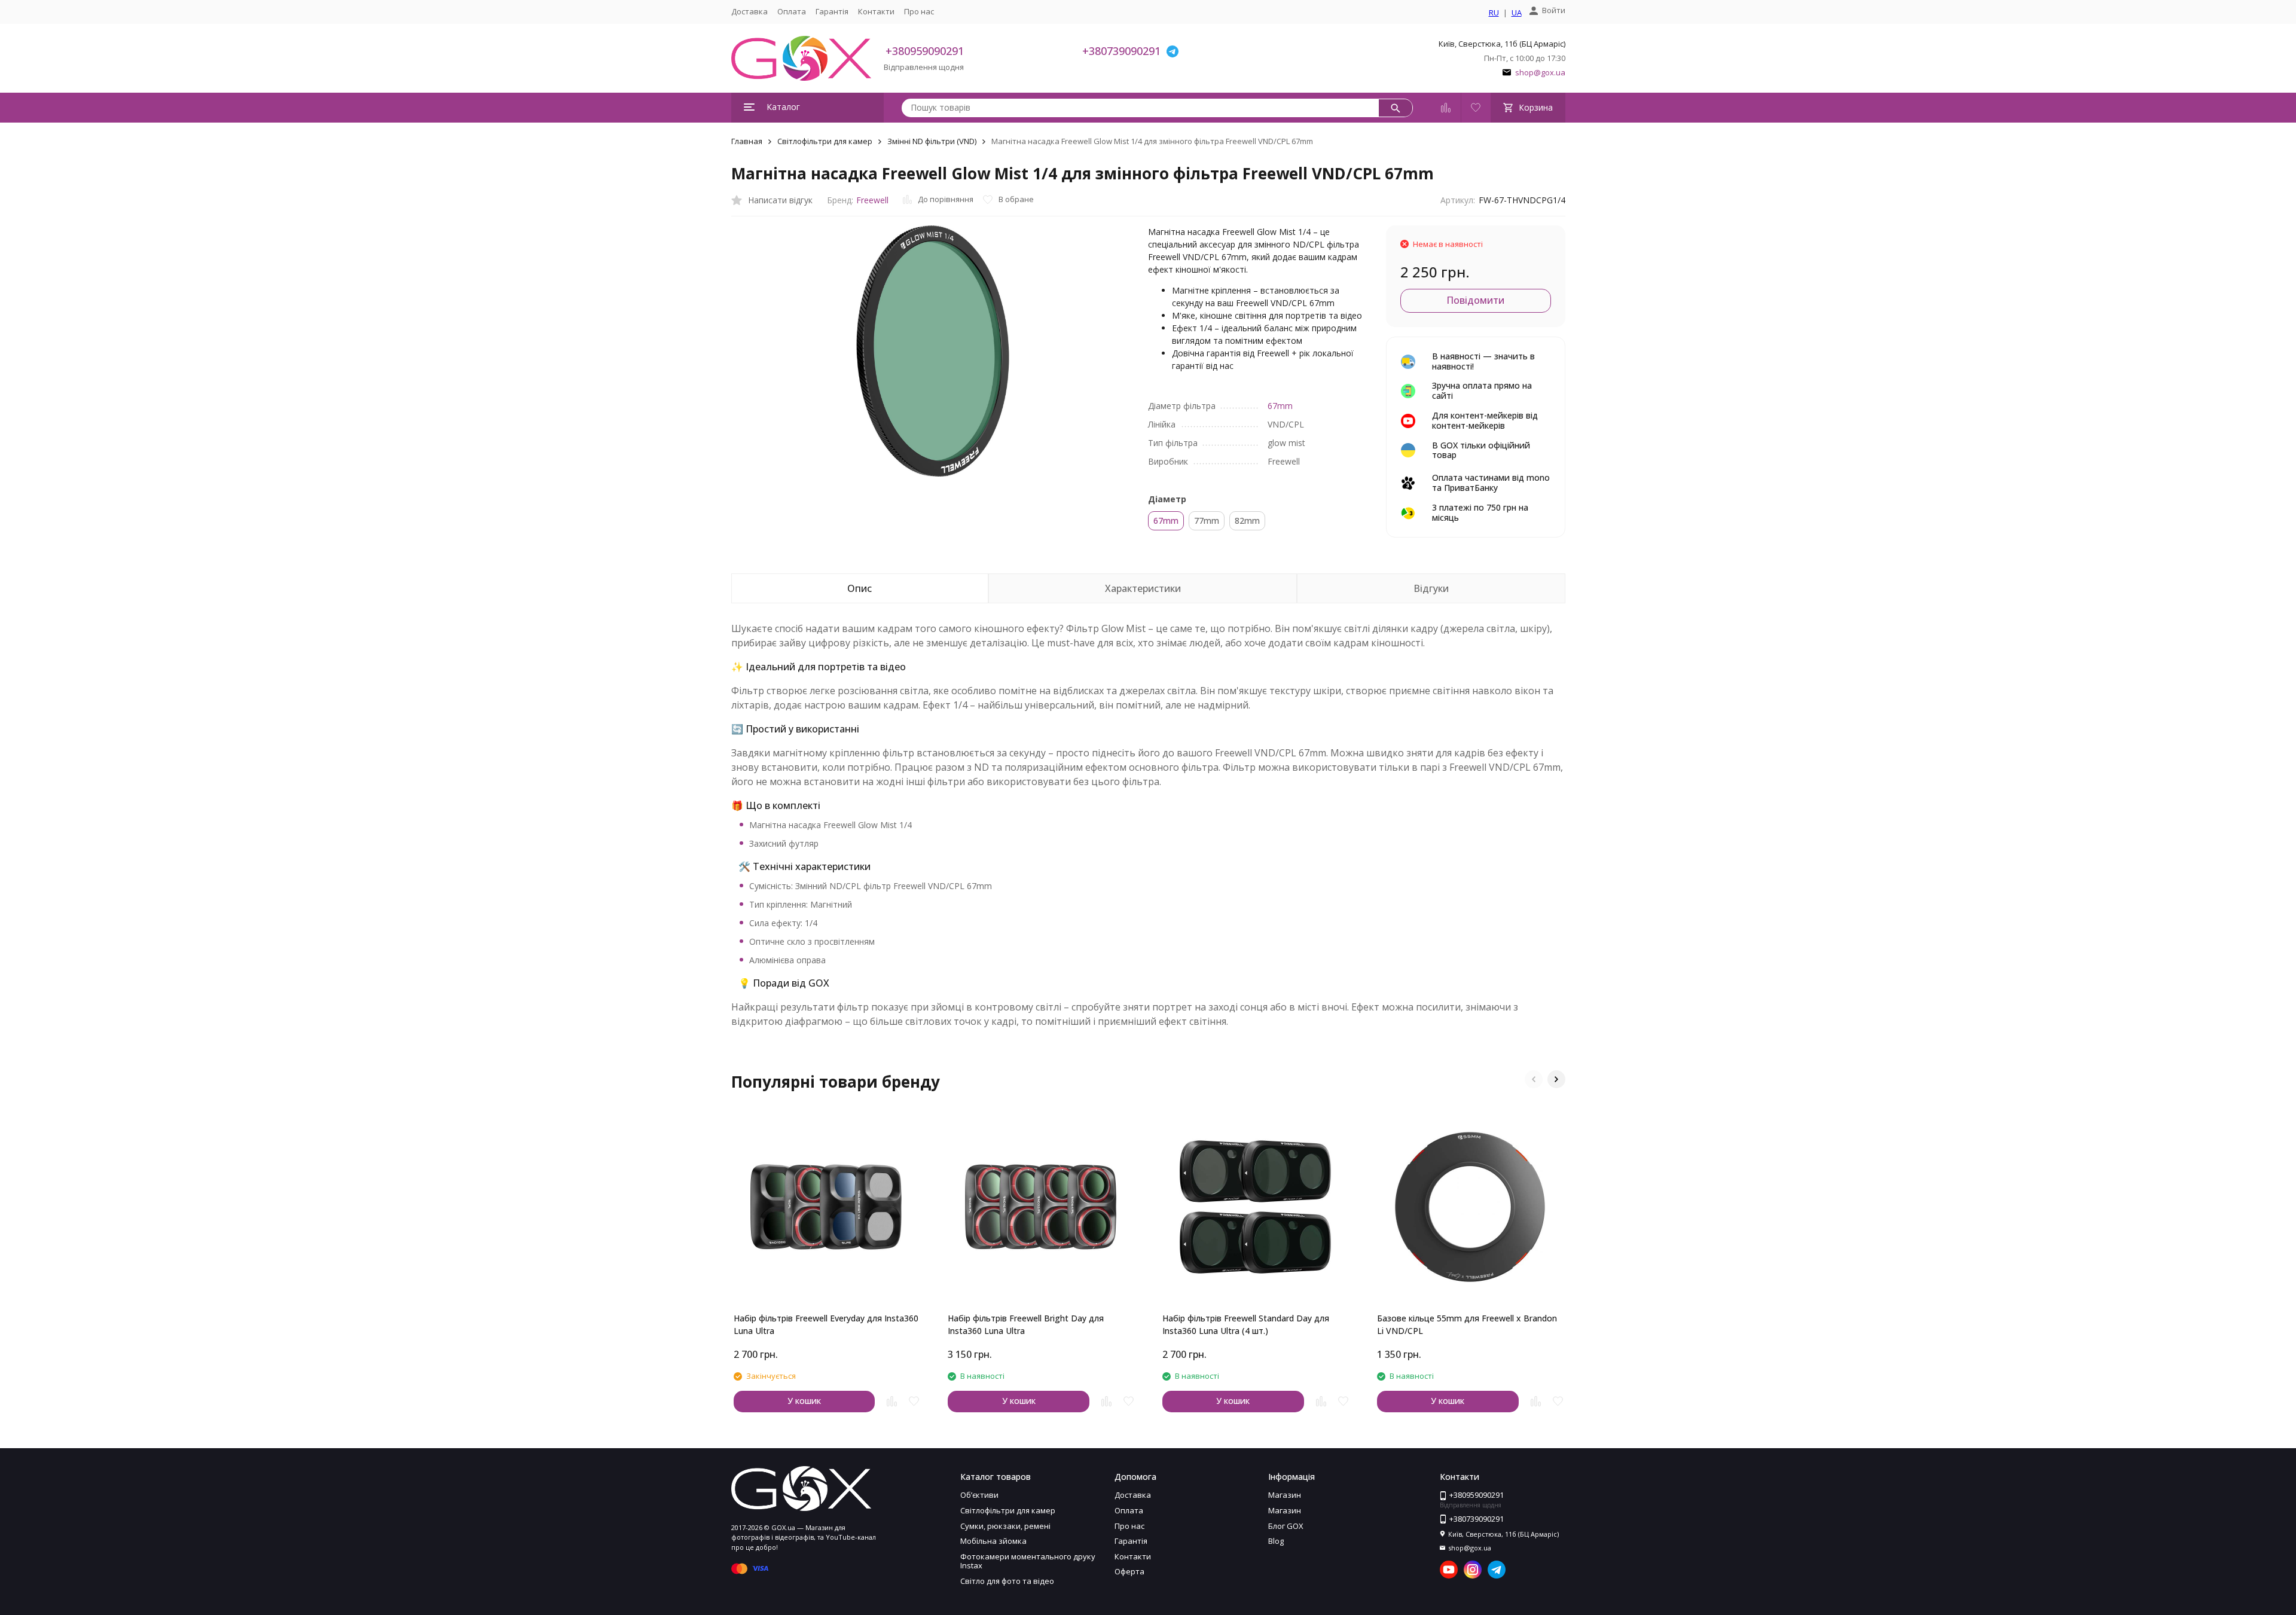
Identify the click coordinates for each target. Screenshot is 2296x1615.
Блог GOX (1286, 1526)
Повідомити (1475, 300)
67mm (1280, 406)
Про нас (919, 11)
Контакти (876, 11)
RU (1494, 13)
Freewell (872, 200)
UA (1517, 13)
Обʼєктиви (979, 1495)
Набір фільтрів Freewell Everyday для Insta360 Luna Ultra (826, 1324)
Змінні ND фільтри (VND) (932, 141)
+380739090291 (1121, 51)
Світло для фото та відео (1007, 1581)
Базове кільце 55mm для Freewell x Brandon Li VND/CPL (1467, 1324)
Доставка (749, 11)
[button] (1534, 1079)
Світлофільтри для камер (825, 141)
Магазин (1285, 1495)
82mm (1247, 520)
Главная (747, 141)
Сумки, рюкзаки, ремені (1005, 1526)
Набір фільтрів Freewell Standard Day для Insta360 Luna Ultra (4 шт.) (1246, 1324)
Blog (1276, 1541)
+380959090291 (925, 51)
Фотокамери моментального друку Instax (1028, 1561)
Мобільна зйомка (993, 1541)
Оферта (1129, 1571)
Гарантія (832, 11)
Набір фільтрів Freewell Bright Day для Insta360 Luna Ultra (1026, 1324)
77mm (1207, 520)
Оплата (792, 11)
